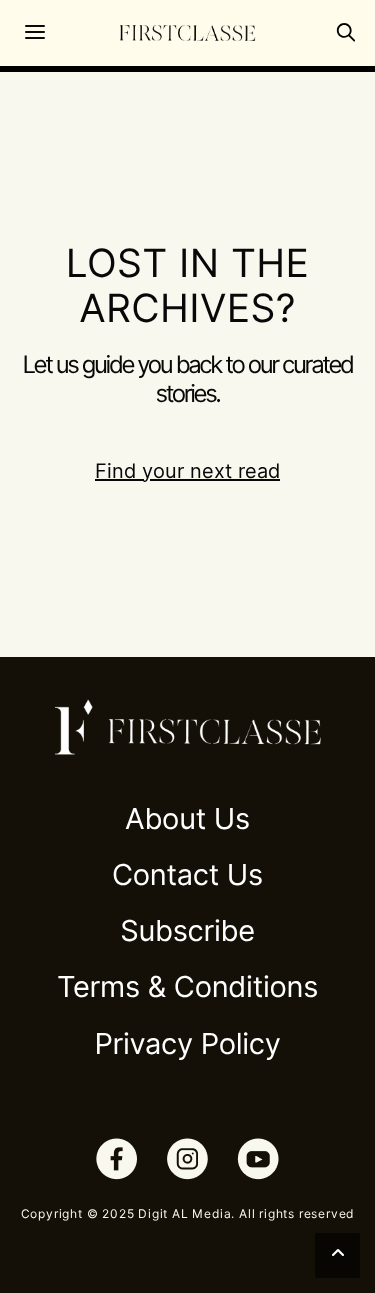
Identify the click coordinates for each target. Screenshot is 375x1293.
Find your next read (187, 471)
